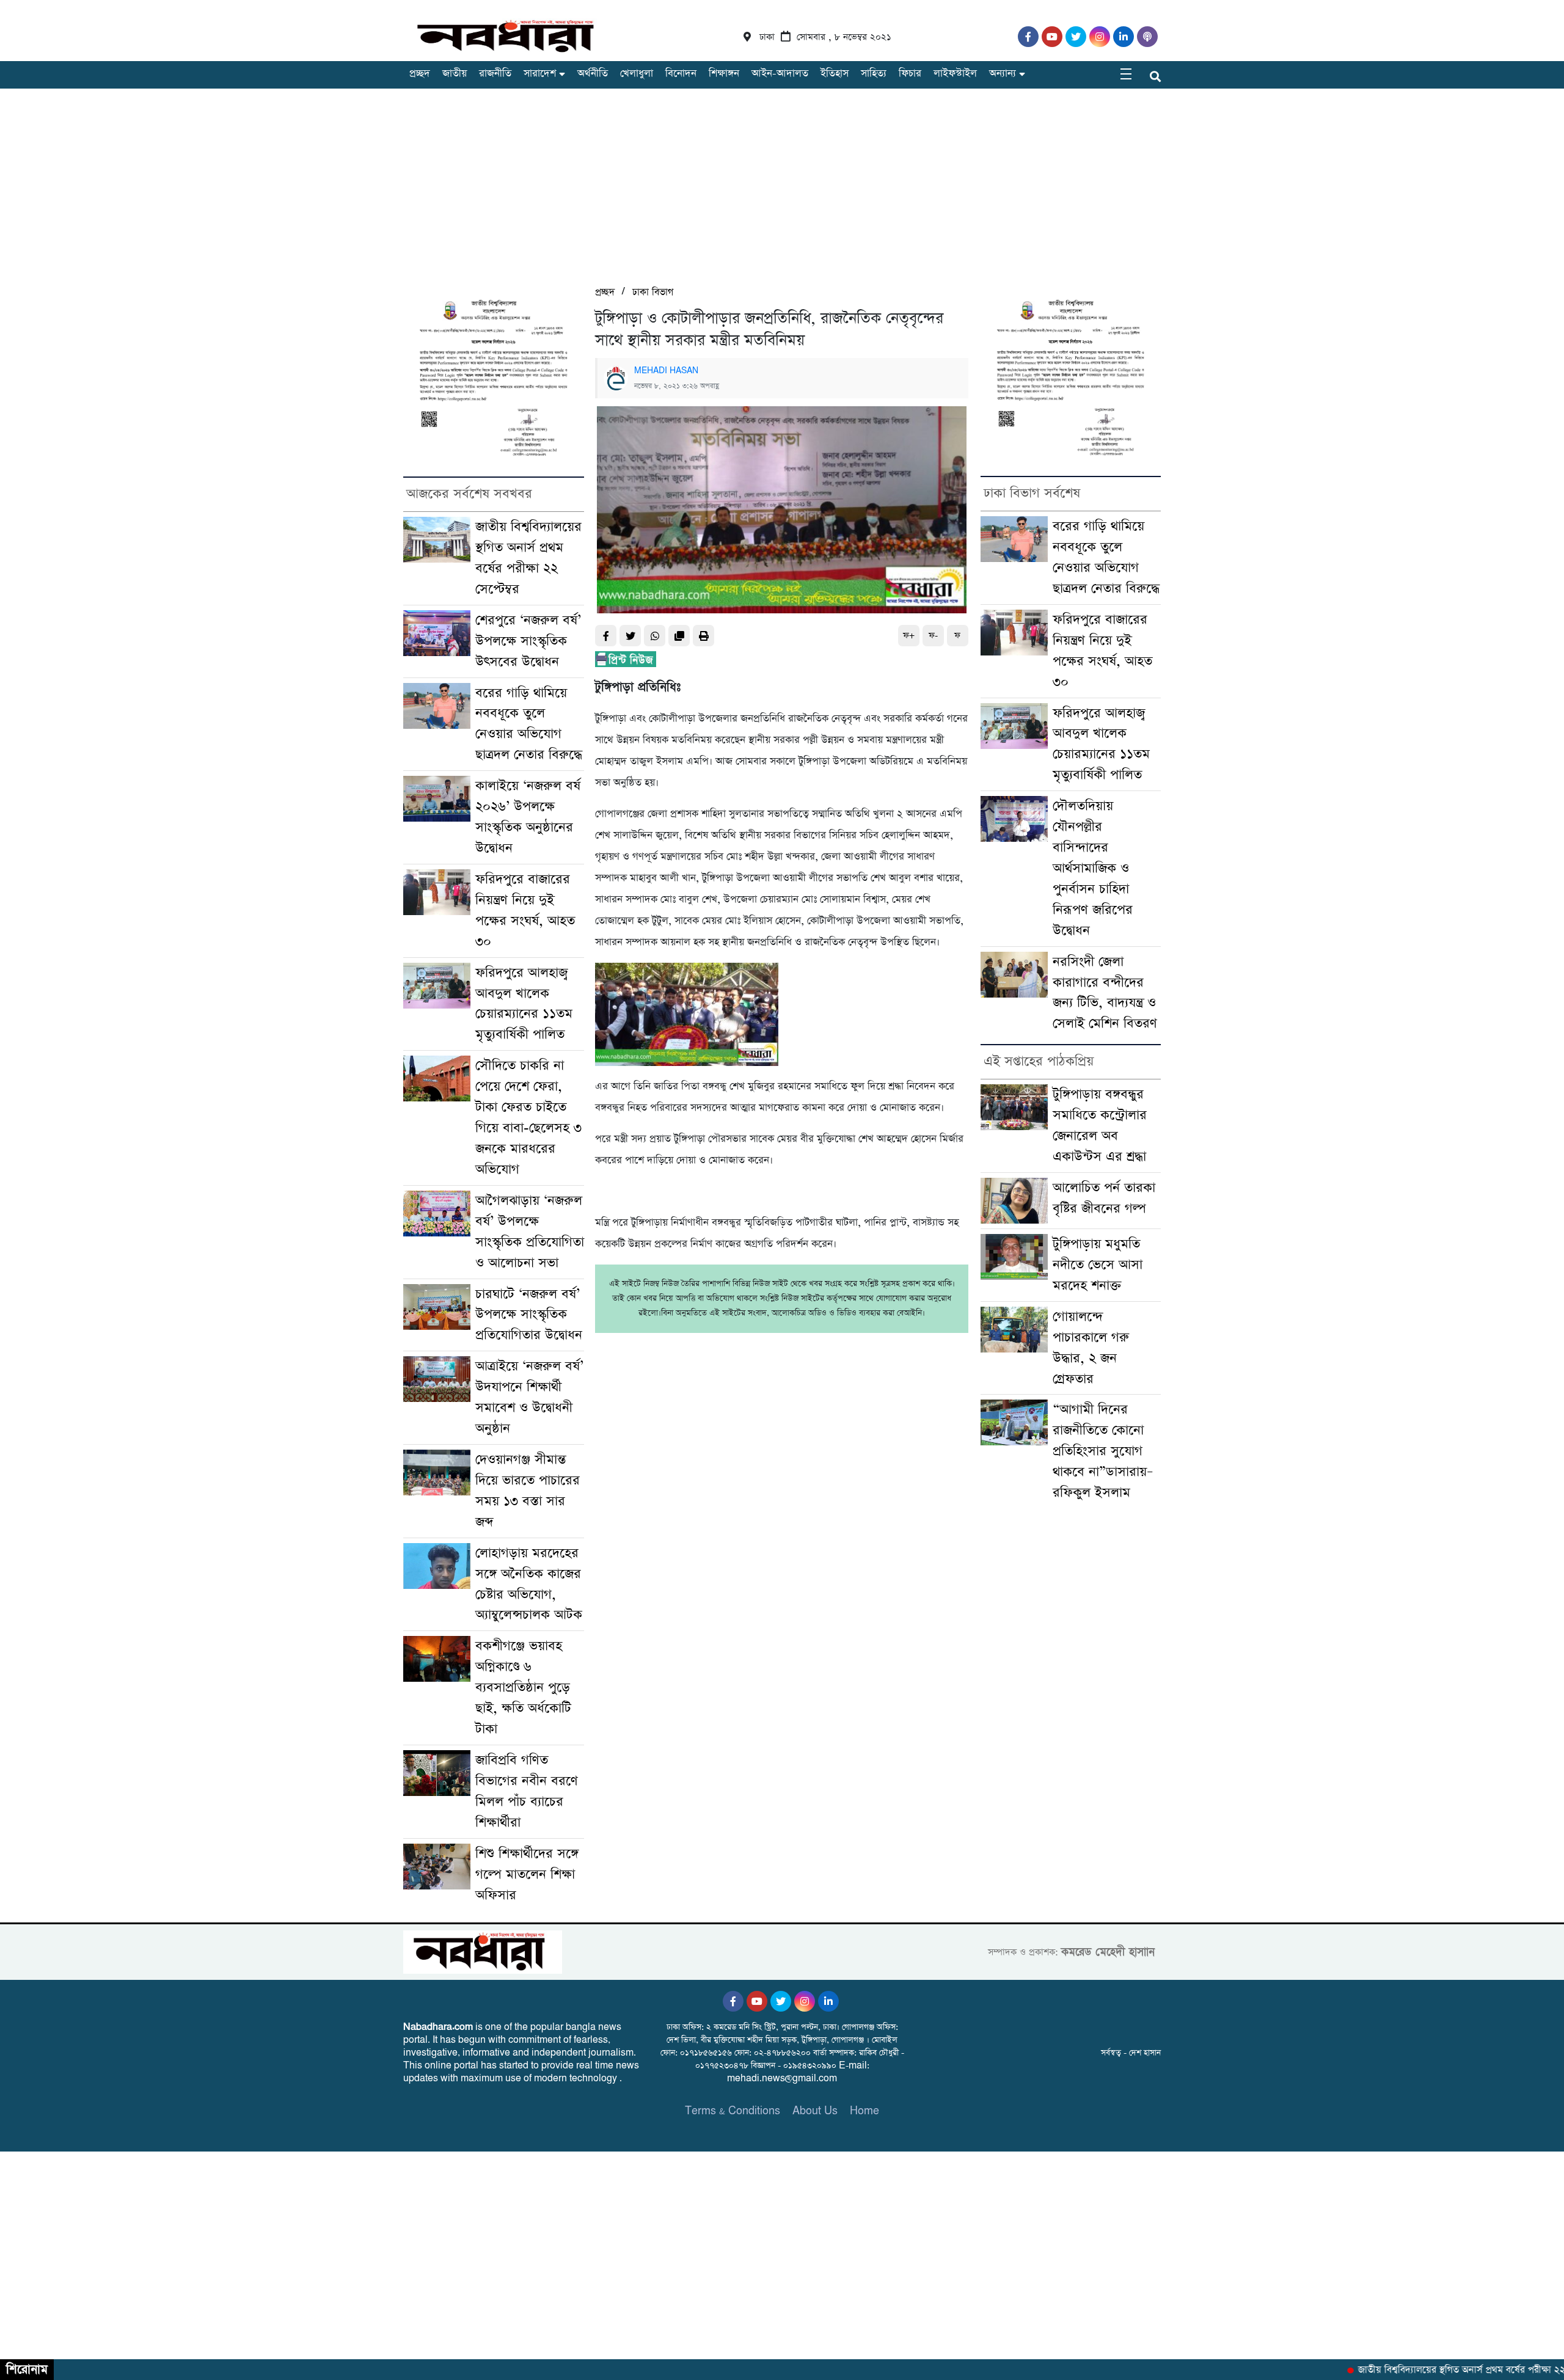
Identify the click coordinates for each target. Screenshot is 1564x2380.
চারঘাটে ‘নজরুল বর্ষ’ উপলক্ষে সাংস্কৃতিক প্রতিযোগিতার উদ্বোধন (529, 1315)
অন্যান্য (1003, 74)
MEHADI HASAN (666, 371)
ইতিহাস (835, 74)
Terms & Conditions (733, 2111)
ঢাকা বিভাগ (653, 292)
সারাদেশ (540, 74)
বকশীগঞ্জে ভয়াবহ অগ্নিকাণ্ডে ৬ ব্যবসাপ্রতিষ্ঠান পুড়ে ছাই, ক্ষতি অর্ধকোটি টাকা (523, 1688)
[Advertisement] (782, 192)
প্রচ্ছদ (420, 74)
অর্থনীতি (593, 74)
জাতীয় (455, 74)
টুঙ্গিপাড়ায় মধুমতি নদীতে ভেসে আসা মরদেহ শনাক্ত (1098, 1265)
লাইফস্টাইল (955, 74)
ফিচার (910, 74)
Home (864, 2111)
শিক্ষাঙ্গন (724, 74)
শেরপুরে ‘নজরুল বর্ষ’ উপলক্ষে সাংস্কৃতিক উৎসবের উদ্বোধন (528, 641)
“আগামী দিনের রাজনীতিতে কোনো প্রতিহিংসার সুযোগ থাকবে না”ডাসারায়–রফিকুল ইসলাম (1103, 1451)
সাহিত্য (874, 74)
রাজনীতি (495, 74)
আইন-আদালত (780, 74)
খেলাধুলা (637, 74)
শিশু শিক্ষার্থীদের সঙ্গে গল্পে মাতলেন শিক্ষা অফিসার (527, 1874)
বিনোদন (681, 74)
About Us (815, 2111)
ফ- (933, 636)
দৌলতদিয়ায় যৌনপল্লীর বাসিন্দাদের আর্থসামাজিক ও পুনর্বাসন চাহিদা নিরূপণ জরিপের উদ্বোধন (1093, 868)
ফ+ (909, 636)
